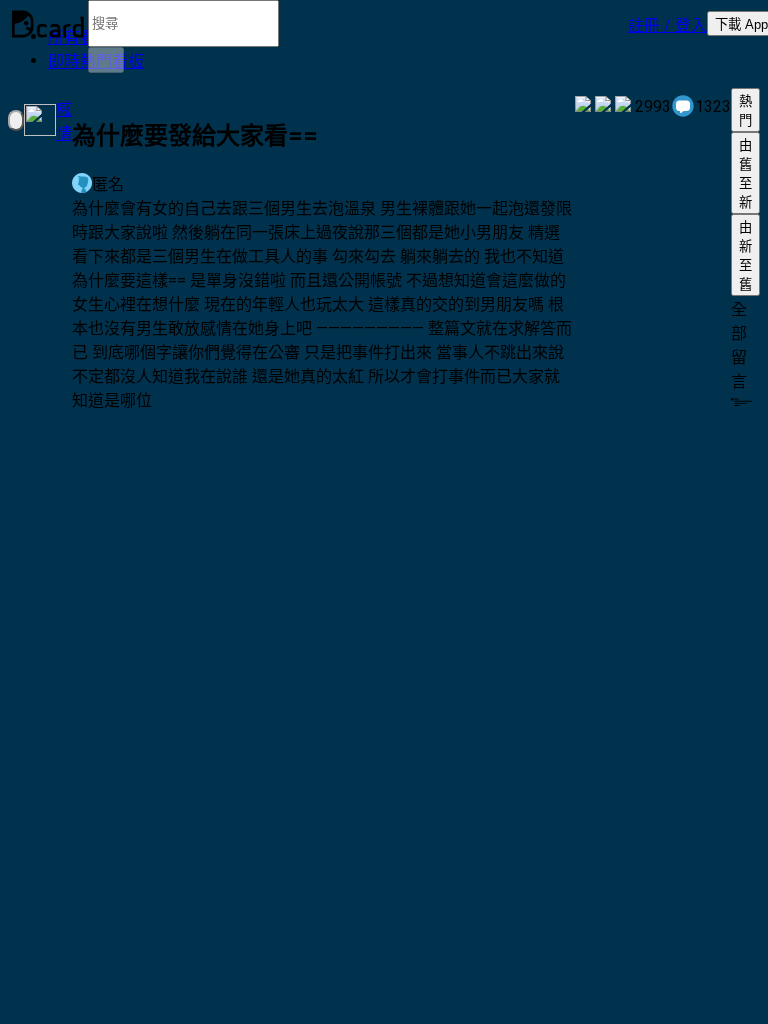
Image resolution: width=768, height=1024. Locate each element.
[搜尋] (106, 60)
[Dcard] (48, 24)
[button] (667, 24)
